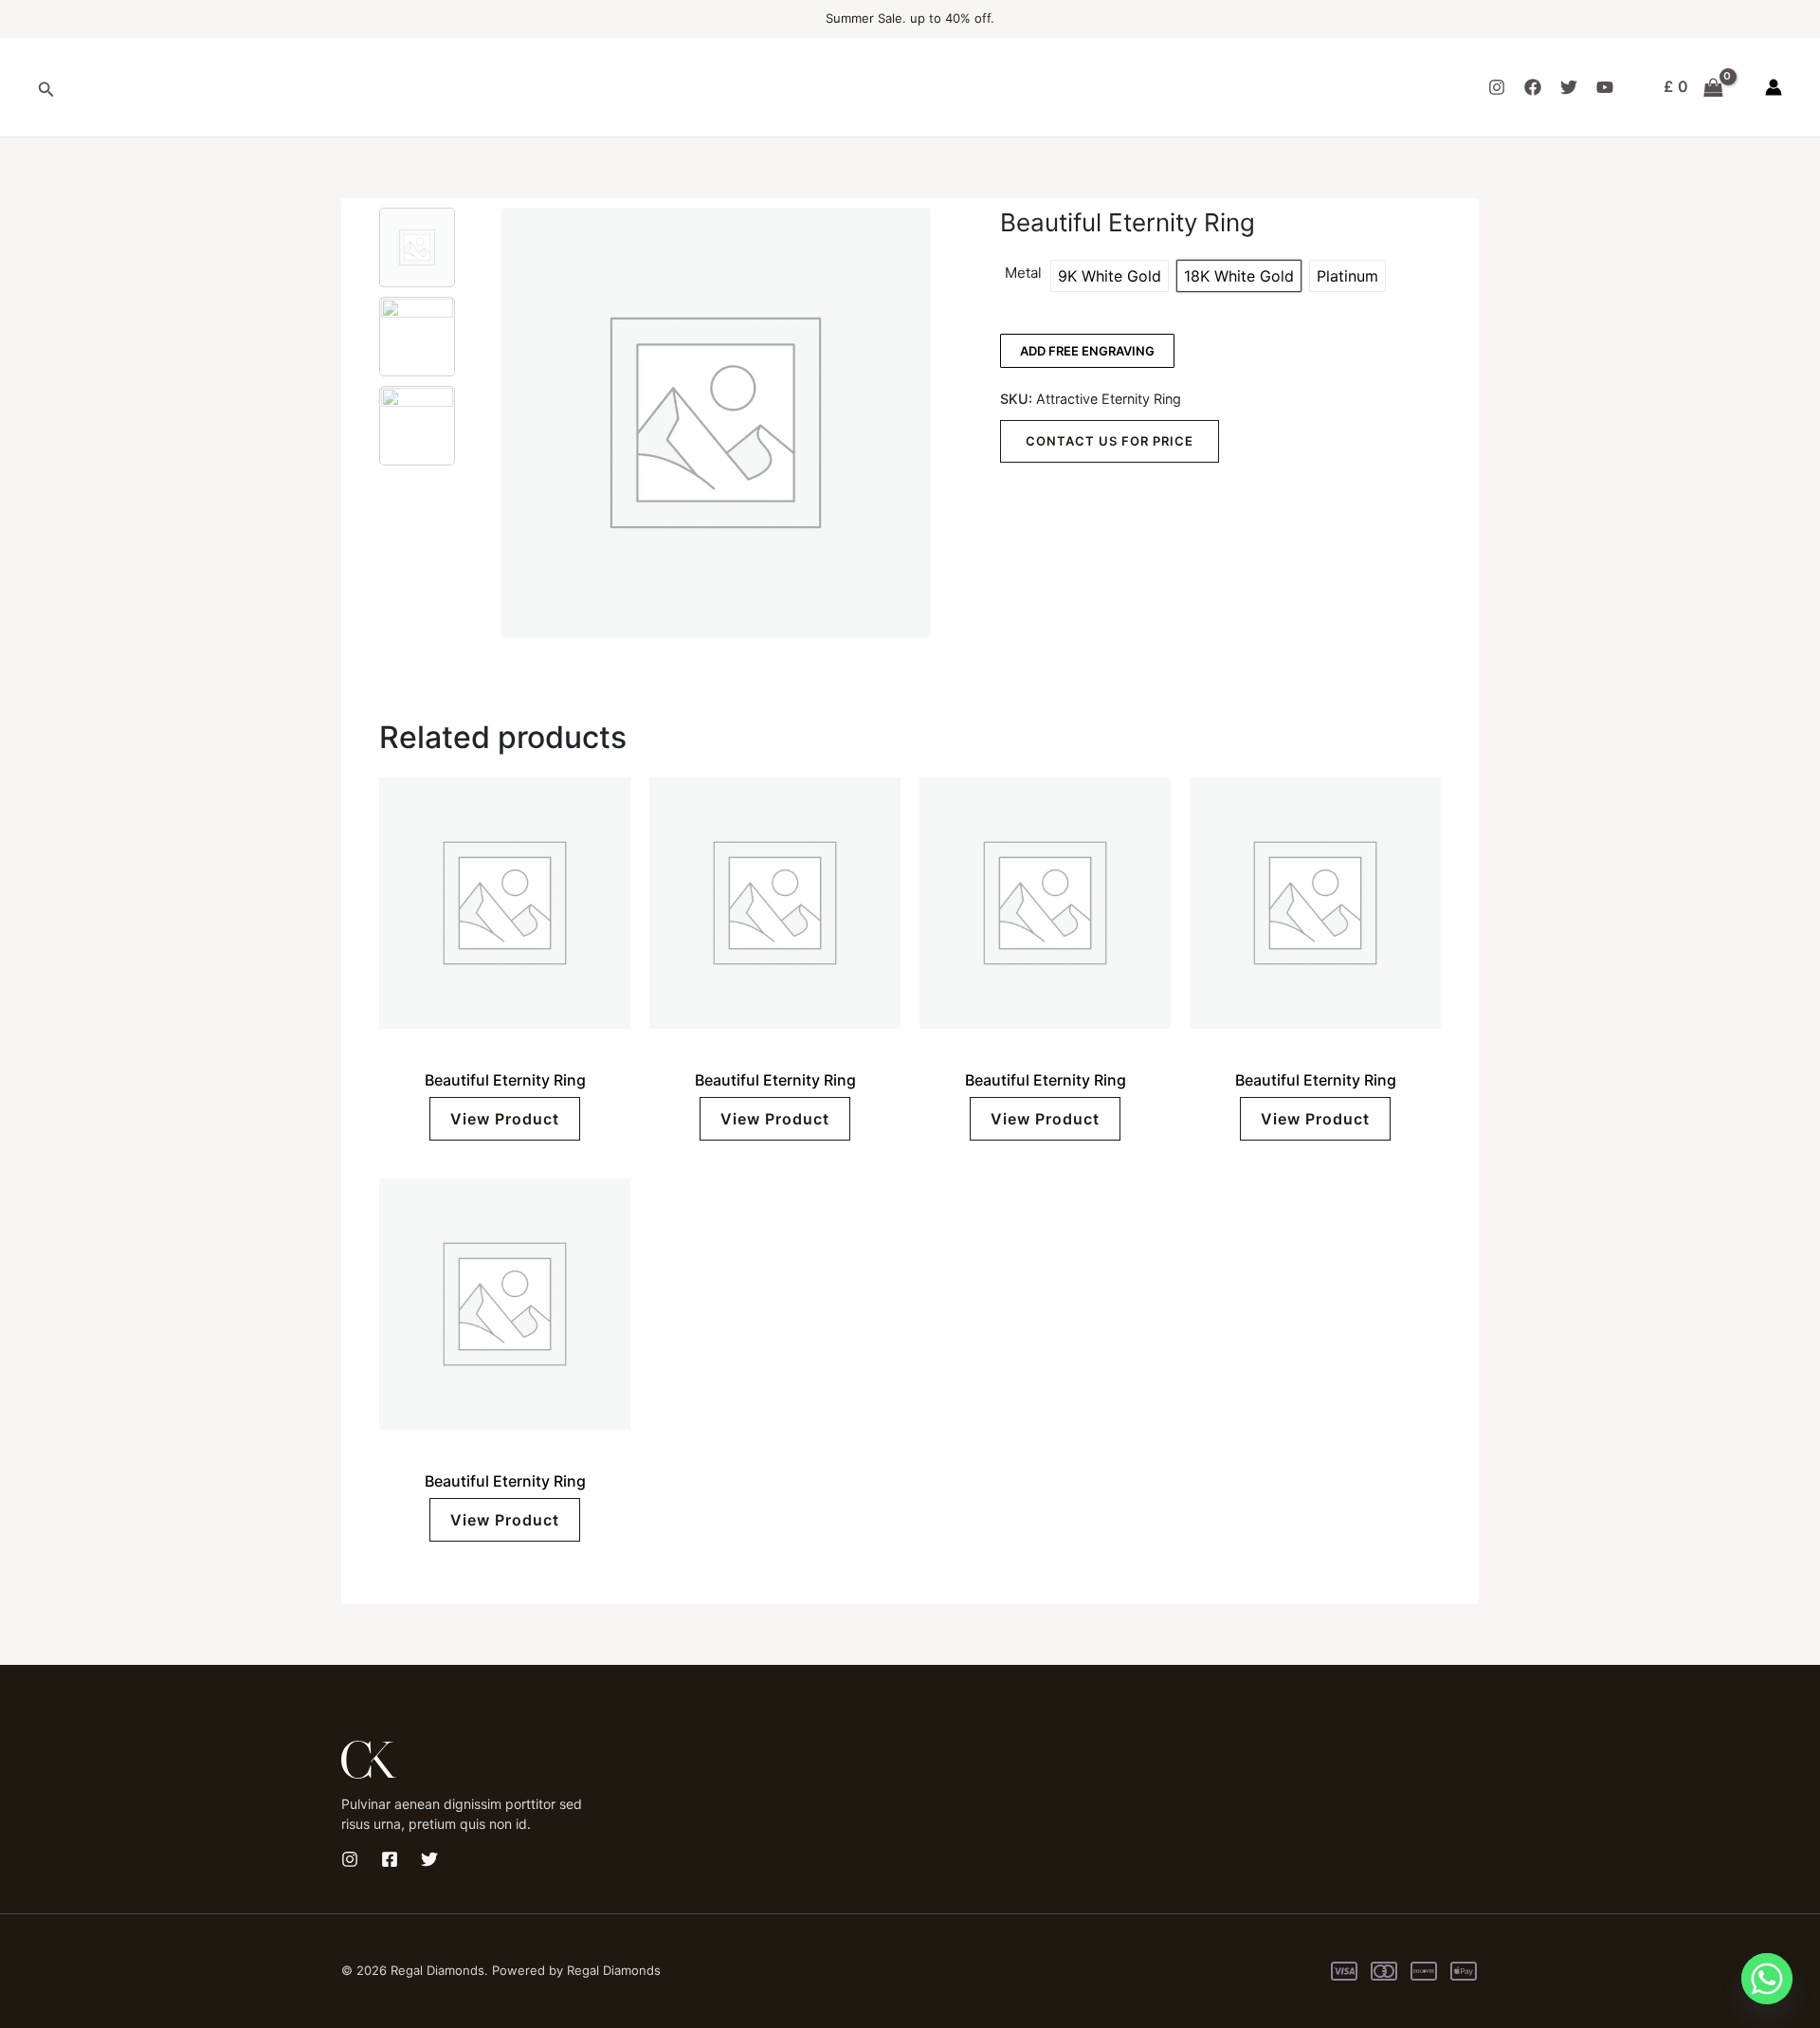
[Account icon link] (1774, 87)
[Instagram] (1497, 87)
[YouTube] (1605, 87)
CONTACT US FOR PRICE (1110, 441)
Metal (1023, 274)
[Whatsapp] (1767, 1979)
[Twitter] (1569, 87)
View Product (505, 1119)
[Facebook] (1533, 87)
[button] (46, 88)
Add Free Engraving (1087, 351)
